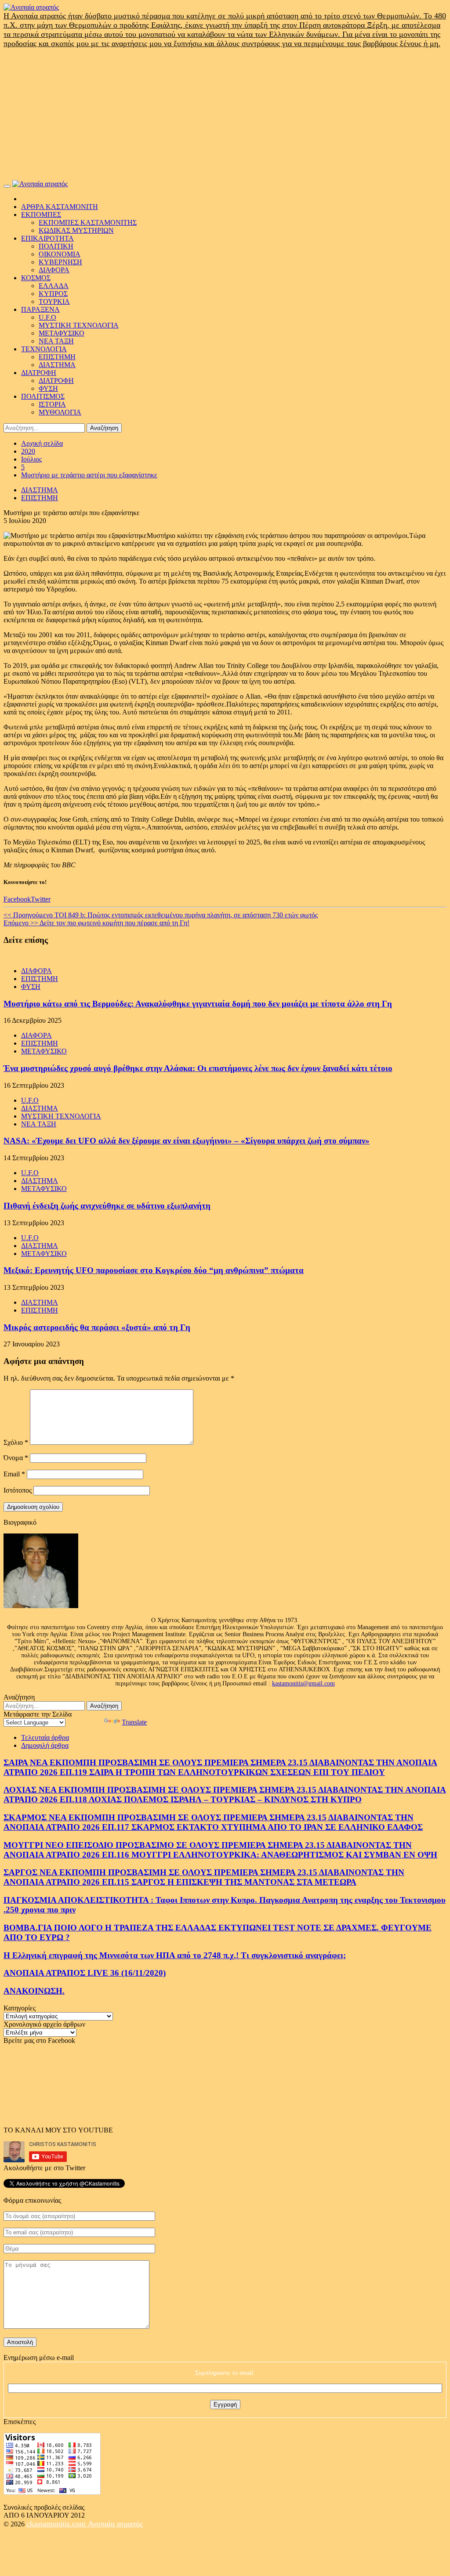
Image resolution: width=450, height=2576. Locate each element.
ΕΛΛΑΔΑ (54, 286)
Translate (134, 1722)
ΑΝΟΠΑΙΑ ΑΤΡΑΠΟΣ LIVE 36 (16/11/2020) (85, 1973)
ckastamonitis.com (57, 2524)
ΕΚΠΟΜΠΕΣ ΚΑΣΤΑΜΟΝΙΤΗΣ (88, 222)
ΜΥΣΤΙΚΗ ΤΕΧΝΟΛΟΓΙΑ (79, 325)
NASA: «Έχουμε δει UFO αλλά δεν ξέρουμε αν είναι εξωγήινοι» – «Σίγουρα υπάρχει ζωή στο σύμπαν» (187, 1141)
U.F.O (47, 317)
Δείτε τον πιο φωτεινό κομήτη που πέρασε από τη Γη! (96, 923)
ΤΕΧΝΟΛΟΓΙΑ (44, 349)
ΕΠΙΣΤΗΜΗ (57, 357)
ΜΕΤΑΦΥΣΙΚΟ (62, 333)
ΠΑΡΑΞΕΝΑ (40, 309)
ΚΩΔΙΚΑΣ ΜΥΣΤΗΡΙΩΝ (76, 230)
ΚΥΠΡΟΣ (53, 294)
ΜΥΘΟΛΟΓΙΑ (60, 412)
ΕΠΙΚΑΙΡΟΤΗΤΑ (47, 238)
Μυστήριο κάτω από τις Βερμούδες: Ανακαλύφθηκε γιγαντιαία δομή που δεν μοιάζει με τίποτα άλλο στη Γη (198, 1004)
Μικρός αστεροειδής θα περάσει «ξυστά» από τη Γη (97, 1327)
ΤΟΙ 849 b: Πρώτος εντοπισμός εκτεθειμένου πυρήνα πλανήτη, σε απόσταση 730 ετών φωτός (161, 915)
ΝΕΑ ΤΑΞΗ (56, 341)
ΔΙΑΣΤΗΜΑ (57, 365)
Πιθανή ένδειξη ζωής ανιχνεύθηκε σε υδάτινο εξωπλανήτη (107, 1206)
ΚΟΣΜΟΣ (36, 278)
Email (14, 1474)
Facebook (17, 899)
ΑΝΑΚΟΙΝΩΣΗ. (34, 1991)
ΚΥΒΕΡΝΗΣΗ (60, 262)
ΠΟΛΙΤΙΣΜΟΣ (43, 396)
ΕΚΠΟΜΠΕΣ (41, 215)
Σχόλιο (16, 1442)
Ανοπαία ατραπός (115, 2524)
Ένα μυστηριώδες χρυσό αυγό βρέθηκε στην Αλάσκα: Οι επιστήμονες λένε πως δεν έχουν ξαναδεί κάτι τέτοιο (198, 1068)
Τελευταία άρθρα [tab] (45, 1737)
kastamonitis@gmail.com (303, 1683)
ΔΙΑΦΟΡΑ (54, 270)
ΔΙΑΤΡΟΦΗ (39, 373)
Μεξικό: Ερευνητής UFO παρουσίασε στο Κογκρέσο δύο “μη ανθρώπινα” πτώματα (154, 1270)
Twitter (41, 899)
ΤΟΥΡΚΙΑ (54, 301)
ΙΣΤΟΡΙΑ (52, 404)
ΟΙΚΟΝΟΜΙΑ (60, 254)
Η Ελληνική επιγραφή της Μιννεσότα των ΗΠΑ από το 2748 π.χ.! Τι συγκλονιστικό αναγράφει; (175, 1955)
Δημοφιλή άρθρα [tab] (45, 1745)
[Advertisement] (225, 114)
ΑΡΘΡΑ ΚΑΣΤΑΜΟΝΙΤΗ (60, 207)
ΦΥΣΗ (48, 388)
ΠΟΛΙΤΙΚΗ (56, 246)
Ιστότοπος (18, 1490)
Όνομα (16, 1458)
